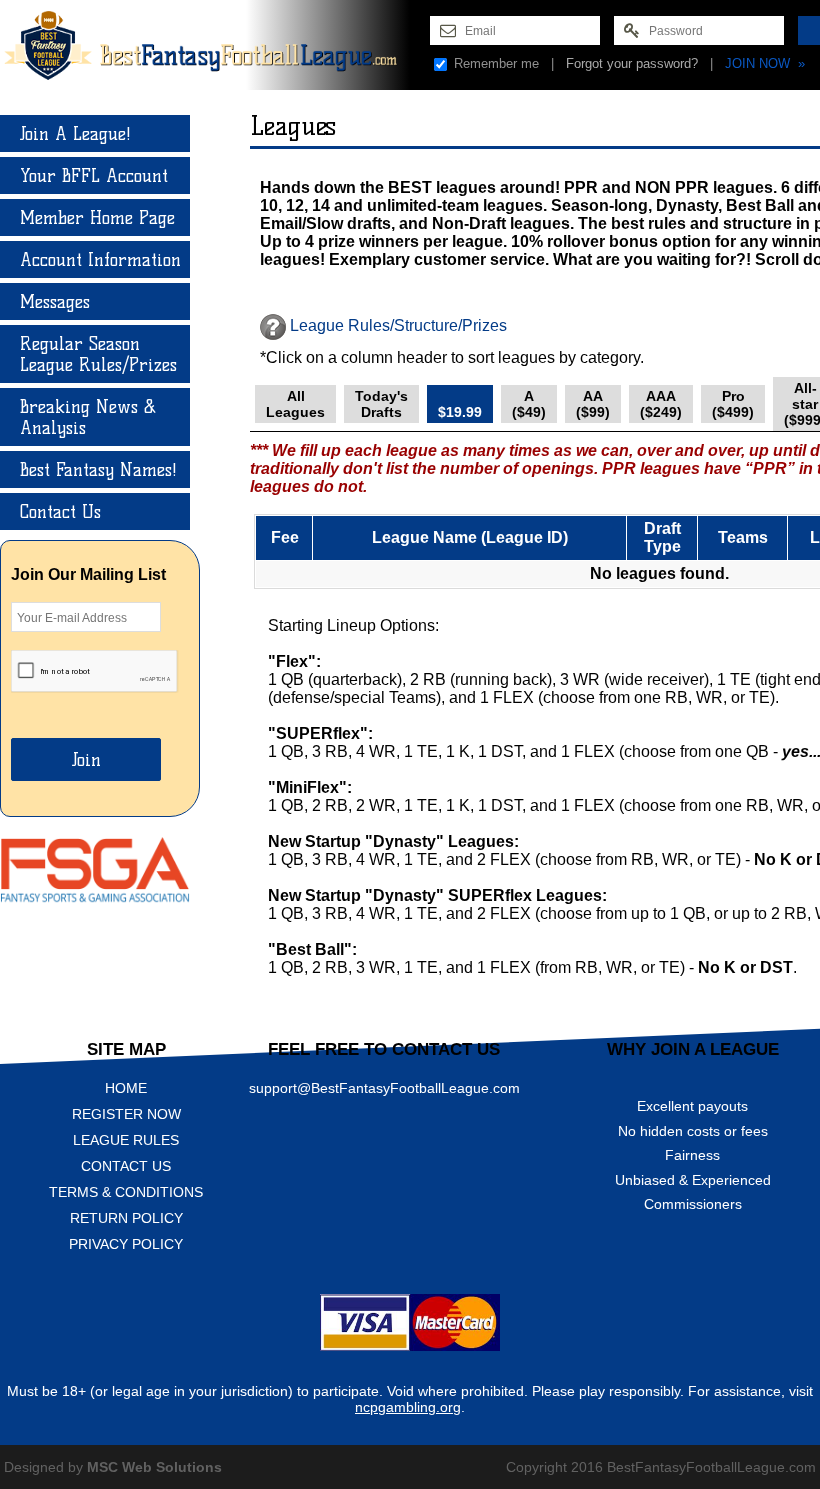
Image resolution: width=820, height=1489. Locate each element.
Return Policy (126, 1218)
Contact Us (60, 511)
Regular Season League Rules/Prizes (98, 354)
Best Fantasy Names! (98, 469)
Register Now (126, 1114)
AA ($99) (593, 404)
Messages (55, 301)
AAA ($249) (661, 404)
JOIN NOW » (765, 63)
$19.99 (460, 404)
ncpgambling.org (408, 1407)
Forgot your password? (632, 63)
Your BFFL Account (94, 175)
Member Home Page (97, 217)
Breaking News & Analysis (88, 417)
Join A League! (75, 133)
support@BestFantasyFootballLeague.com (384, 1088)
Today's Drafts (381, 404)
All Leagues (295, 404)
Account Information (100, 259)
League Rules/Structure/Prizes (396, 325)
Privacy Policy (126, 1244)
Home (126, 1088)
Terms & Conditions (126, 1192)
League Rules (126, 1140)
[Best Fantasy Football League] (215, 45)
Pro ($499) (733, 404)
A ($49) (529, 404)
